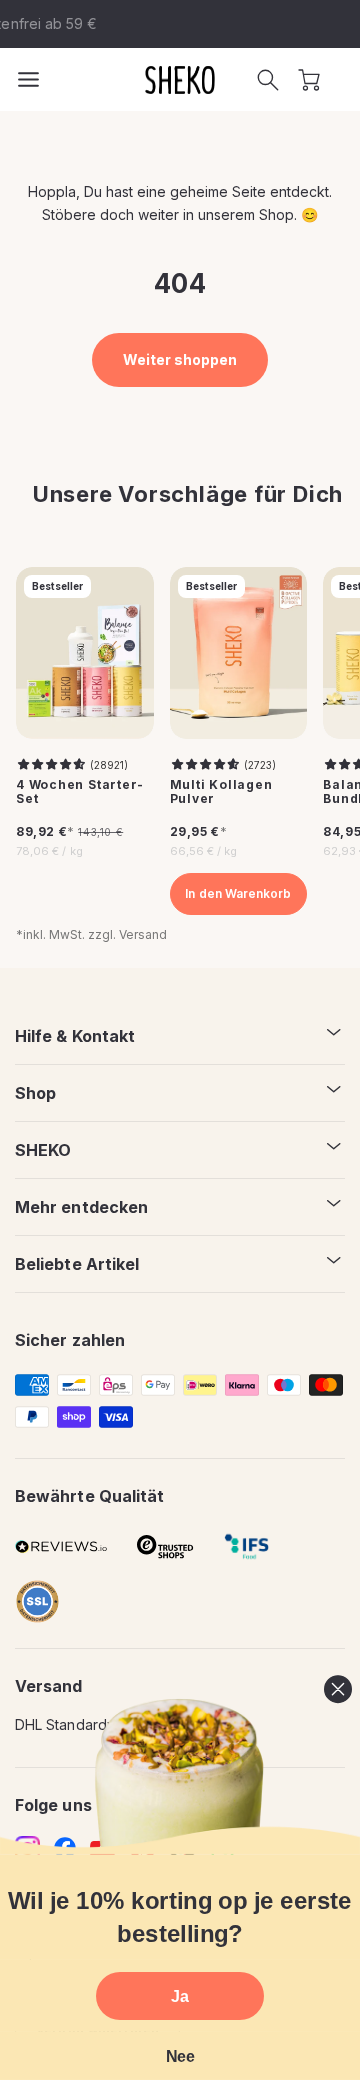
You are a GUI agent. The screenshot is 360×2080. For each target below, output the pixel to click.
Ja (180, 1996)
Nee (180, 2056)
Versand (143, 934)
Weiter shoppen (180, 359)
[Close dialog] (338, 1689)
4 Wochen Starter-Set (80, 792)
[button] (268, 80)
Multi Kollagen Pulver (221, 792)
